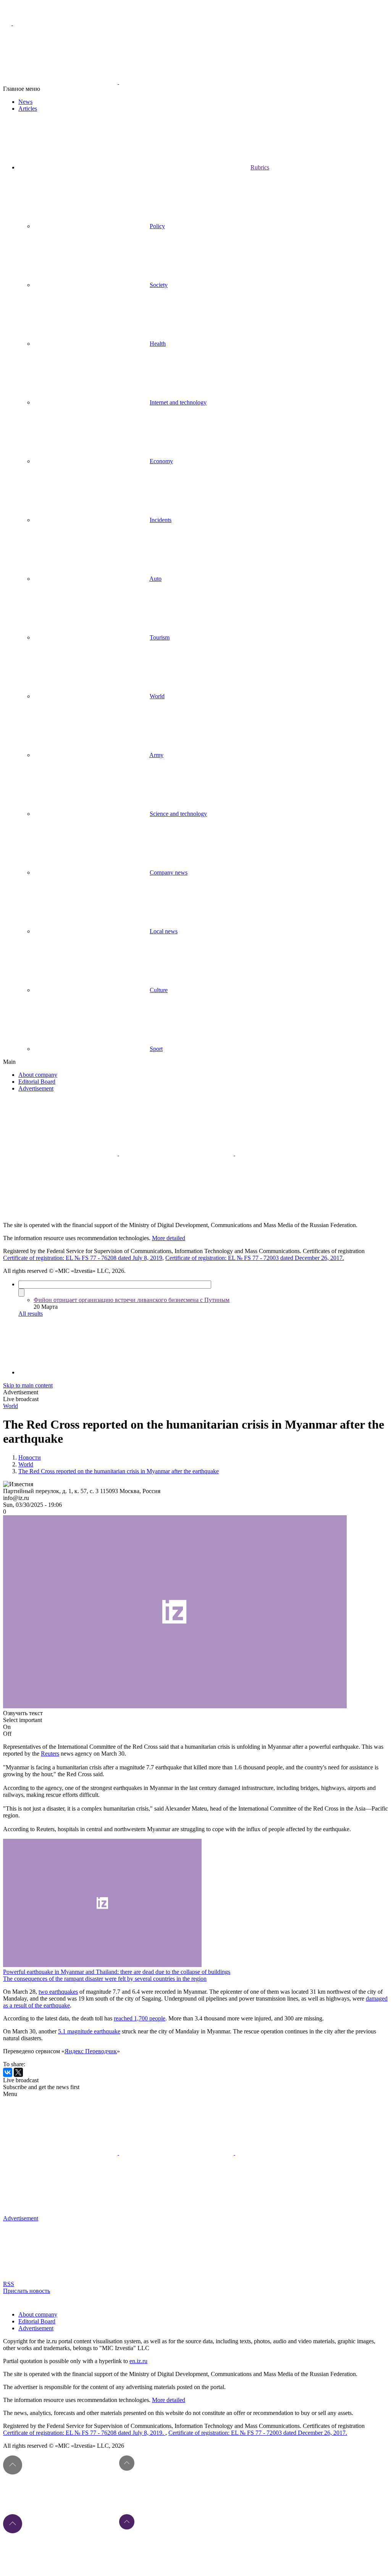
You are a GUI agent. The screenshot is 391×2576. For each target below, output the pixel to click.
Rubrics (260, 167)
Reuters (50, 1754)
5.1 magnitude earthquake (89, 2031)
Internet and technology (178, 402)
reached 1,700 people (140, 2018)
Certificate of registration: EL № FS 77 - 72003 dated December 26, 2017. (255, 1258)
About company (38, 1075)
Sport (156, 1049)
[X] (18, 2072)
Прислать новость (27, 2291)
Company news (169, 872)
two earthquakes (58, 1992)
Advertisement (36, 1088)
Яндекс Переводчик (91, 2051)
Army (156, 755)
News (25, 102)
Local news (164, 931)
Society (159, 285)
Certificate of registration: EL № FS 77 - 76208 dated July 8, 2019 (83, 1258)
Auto (155, 579)
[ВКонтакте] (8, 2072)
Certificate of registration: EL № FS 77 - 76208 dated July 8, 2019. (84, 2433)
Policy (157, 226)
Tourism (160, 637)
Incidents (161, 520)
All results (31, 1314)
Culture (159, 990)
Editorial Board (37, 1082)
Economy (161, 461)
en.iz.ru (138, 2361)
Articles (28, 109)
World (157, 696)
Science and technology (178, 814)
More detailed (169, 1238)
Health (158, 344)
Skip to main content (28, 1385)
